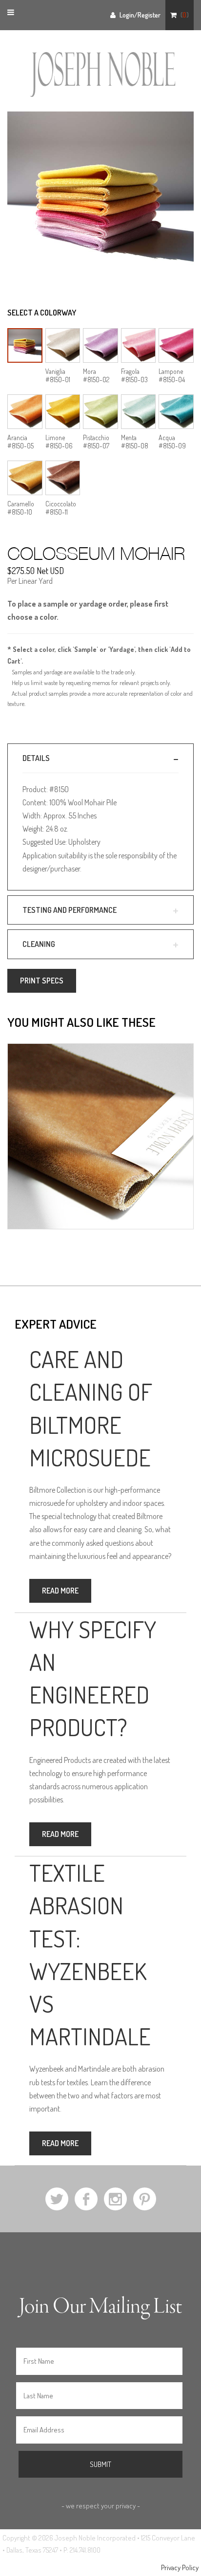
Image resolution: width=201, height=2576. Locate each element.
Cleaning (39, 944)
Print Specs (42, 981)
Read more (60, 1591)
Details (36, 758)
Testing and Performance (70, 910)
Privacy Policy (180, 2567)
